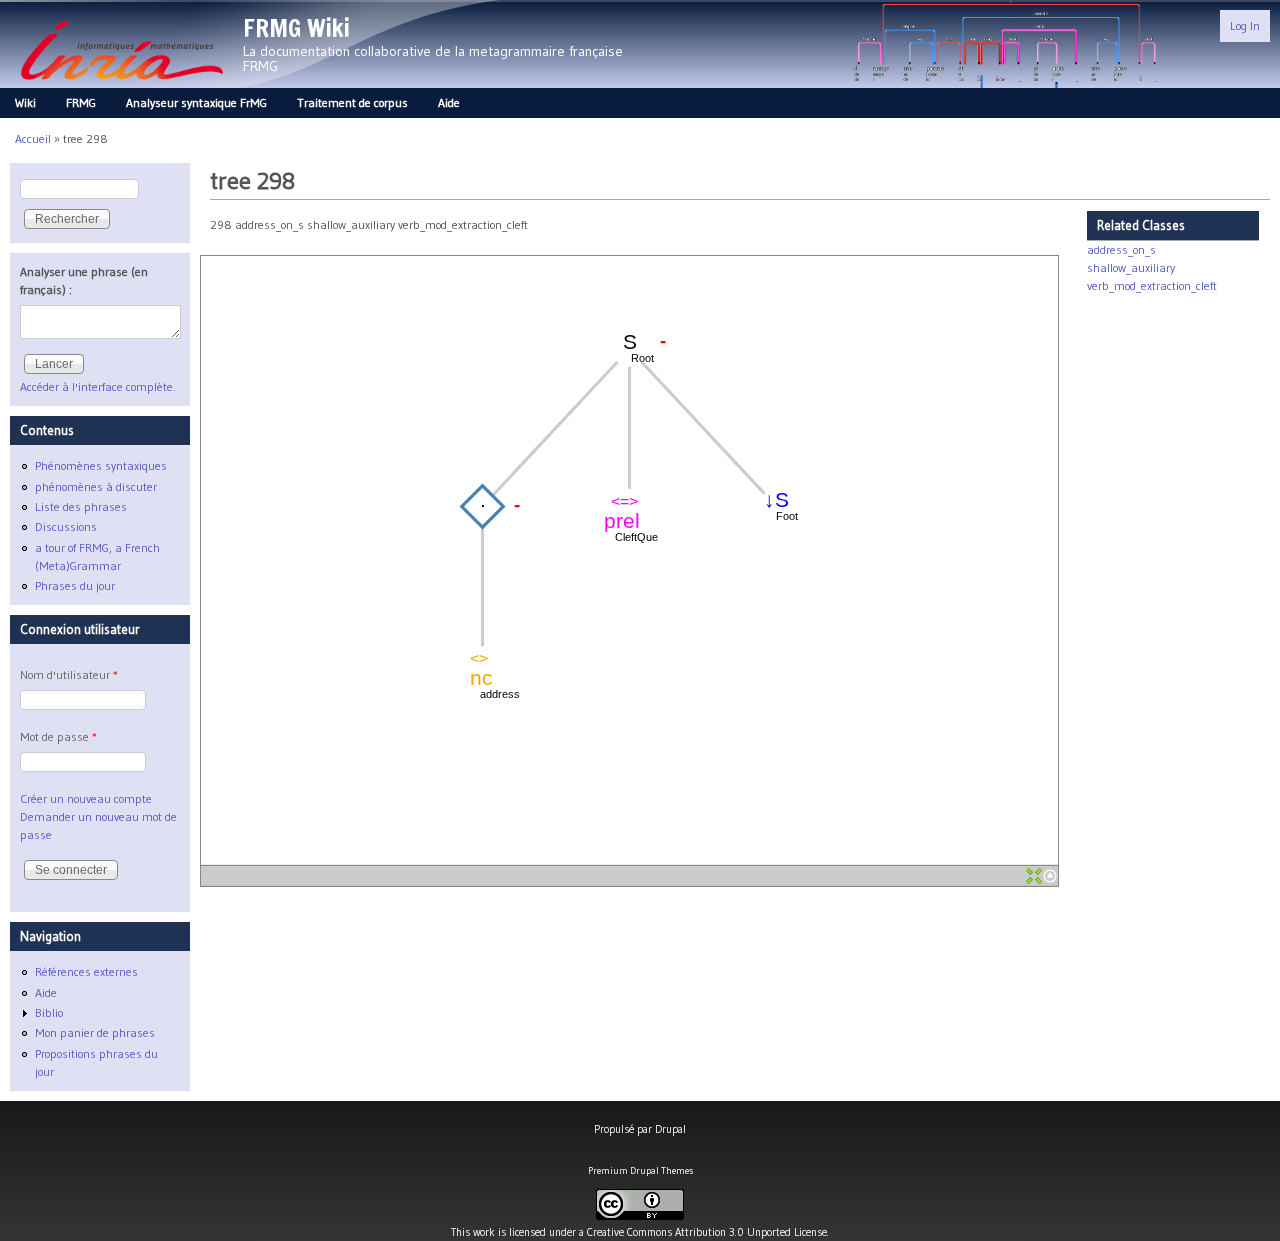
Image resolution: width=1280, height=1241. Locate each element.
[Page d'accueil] (121, 85)
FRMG (81, 102)
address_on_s (1121, 249)
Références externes (86, 971)
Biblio (49, 1012)
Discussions (66, 526)
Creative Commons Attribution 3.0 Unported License (707, 1232)
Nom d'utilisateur (69, 674)
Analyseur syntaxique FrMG (196, 102)
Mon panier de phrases (95, 1032)
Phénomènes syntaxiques (101, 465)
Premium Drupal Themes (640, 1170)
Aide (449, 102)
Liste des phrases (81, 506)
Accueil (33, 138)
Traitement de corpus (352, 102)
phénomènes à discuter (96, 486)
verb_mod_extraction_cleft (1152, 285)
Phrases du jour (75, 585)
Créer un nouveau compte (86, 798)
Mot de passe (58, 736)
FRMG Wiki (296, 28)
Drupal (670, 1129)
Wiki (25, 102)
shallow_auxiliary (1131, 267)
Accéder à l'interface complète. (98, 386)
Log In (1245, 25)
